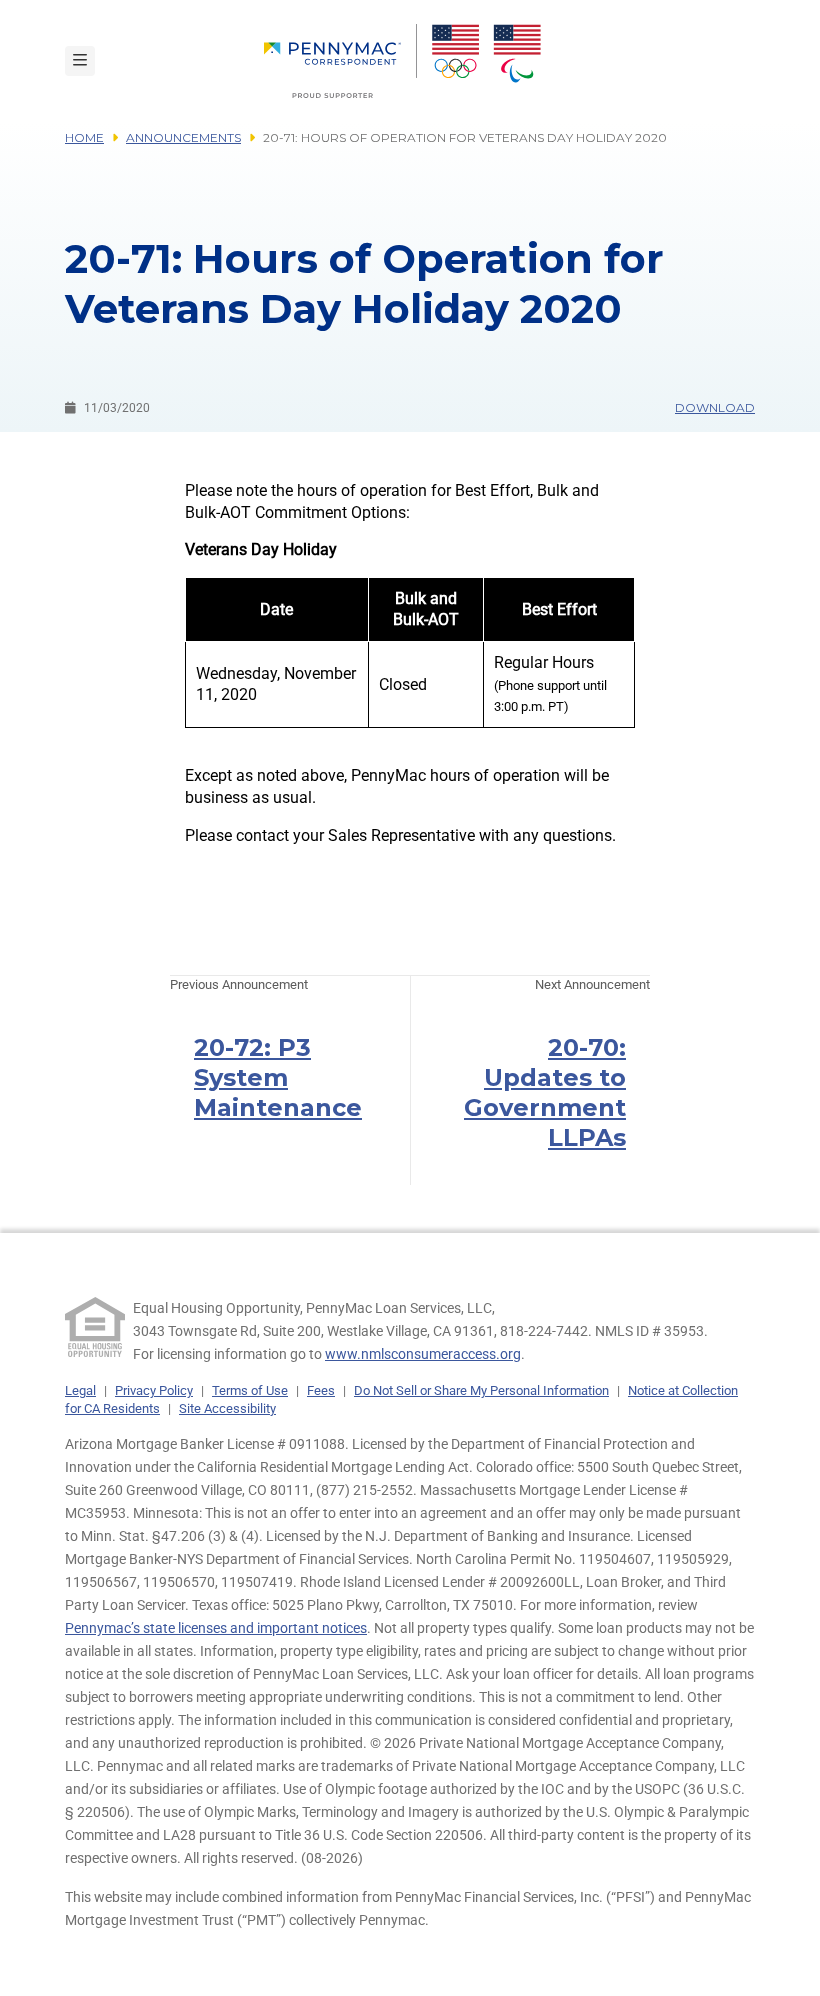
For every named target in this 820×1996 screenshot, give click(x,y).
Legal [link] (80, 1390)
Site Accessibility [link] (227, 1408)
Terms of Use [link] (250, 1390)
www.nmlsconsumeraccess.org (423, 1354)
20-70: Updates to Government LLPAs (545, 1092)
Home (84, 137)
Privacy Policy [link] (154, 1390)
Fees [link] (321, 1390)
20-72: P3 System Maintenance (278, 1077)
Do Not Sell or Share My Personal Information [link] (481, 1390)
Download (715, 407)
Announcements (183, 137)
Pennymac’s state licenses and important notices (216, 1628)
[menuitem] (340, 61)
